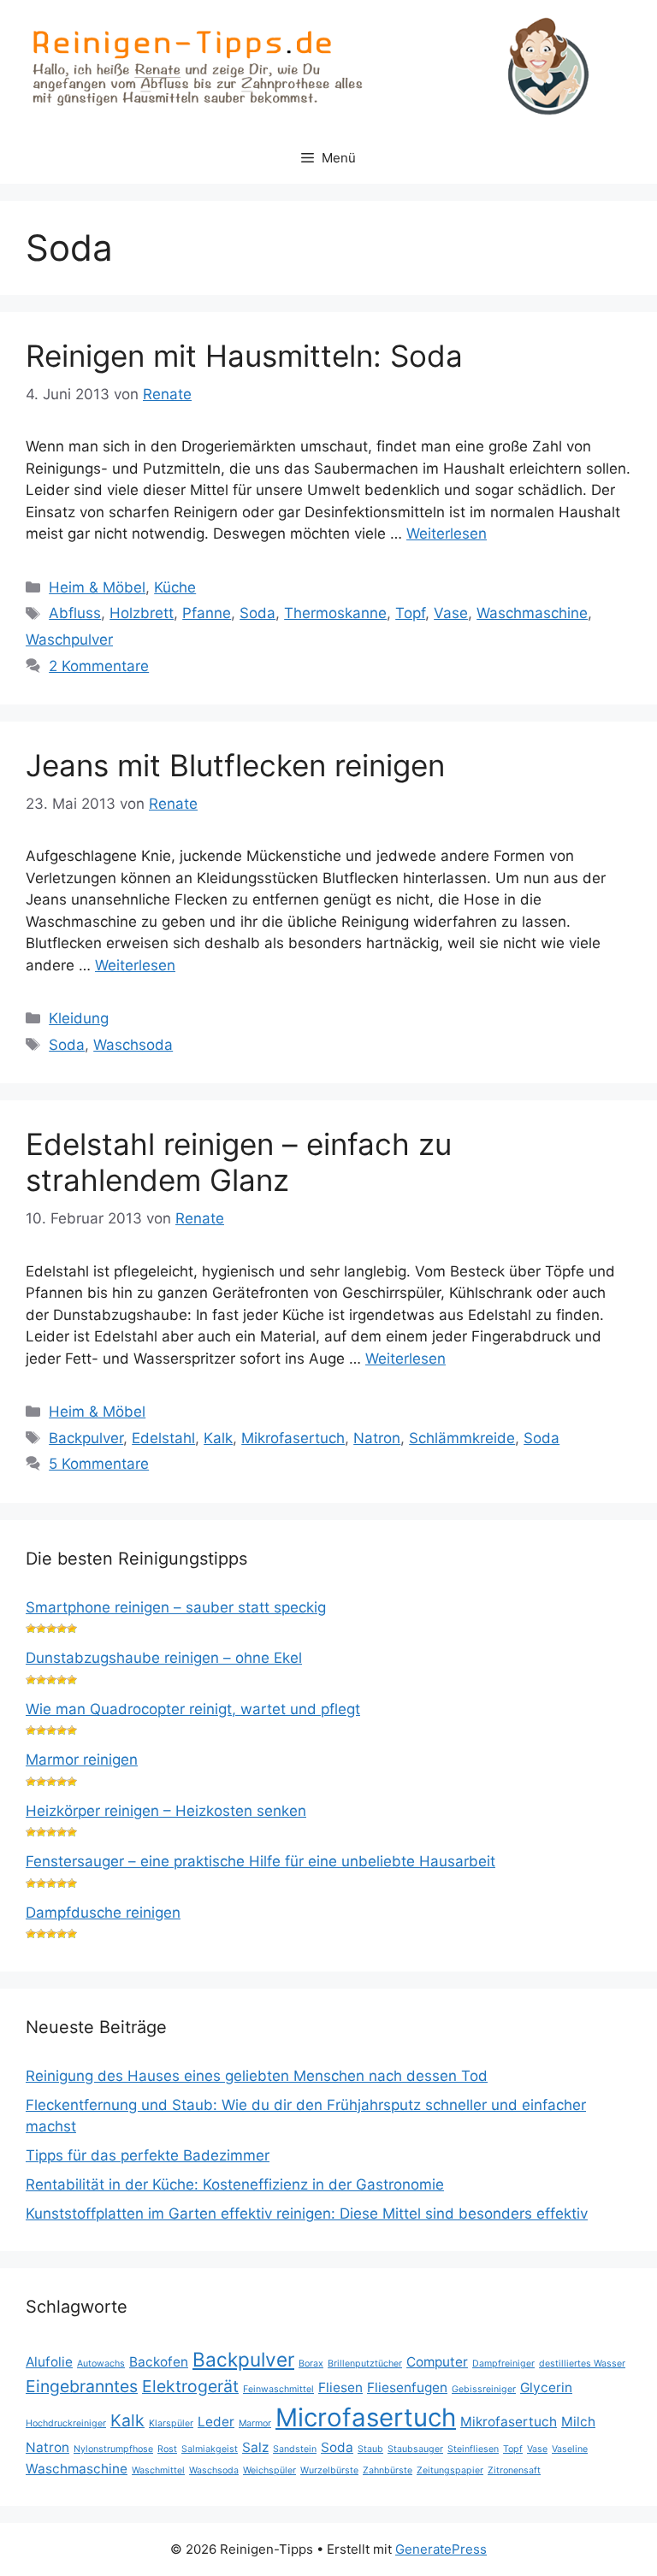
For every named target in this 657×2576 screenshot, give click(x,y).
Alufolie (49, 2362)
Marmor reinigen (82, 1760)
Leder (216, 2422)
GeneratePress (441, 2549)
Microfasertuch (366, 2417)
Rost (167, 2449)
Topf (410, 613)
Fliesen (340, 2387)
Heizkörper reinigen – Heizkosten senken (166, 1811)
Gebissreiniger (484, 2389)
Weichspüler (269, 2470)
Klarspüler (171, 2423)
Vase (451, 613)
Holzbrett (142, 613)
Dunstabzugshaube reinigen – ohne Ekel (164, 1658)
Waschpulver (69, 640)
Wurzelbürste (329, 2470)
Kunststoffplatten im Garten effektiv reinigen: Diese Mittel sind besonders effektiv (307, 2213)
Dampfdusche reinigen (103, 1913)
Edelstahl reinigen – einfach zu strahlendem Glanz (239, 1162)
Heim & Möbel (97, 587)
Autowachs (101, 2364)
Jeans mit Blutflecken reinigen (235, 765)
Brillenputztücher (365, 2364)
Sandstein (295, 2449)
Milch (578, 2422)
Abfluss (75, 613)
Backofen (159, 2362)
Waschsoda (133, 1045)
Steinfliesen (473, 2449)
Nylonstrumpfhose (113, 2449)
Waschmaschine (532, 613)
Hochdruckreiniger (66, 2423)
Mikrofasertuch (293, 1438)
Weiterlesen (447, 533)
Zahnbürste (388, 2470)
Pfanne (207, 613)
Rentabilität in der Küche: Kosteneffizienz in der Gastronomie (235, 2184)
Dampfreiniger (503, 2364)
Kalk (218, 1438)
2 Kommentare (99, 666)
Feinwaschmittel (278, 2389)
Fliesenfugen (407, 2387)
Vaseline (570, 2449)
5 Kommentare (99, 1464)
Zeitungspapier (450, 2470)
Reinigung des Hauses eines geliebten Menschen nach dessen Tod (257, 2076)
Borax (311, 2364)
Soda (257, 613)
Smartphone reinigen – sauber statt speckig (176, 1607)
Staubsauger (415, 2449)
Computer (437, 2362)
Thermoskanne (335, 613)
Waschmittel (158, 2470)
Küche (175, 587)
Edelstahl (163, 1438)
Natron (377, 1438)
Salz (255, 2447)
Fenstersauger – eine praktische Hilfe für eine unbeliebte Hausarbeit (260, 1861)
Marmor (255, 2423)
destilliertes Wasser (582, 2364)
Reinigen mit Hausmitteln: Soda (244, 356)
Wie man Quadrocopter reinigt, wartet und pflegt (193, 1709)
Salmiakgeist (210, 2449)
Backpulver (86, 1438)
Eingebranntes (82, 2386)
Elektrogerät (190, 2386)
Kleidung (79, 1018)
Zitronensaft (514, 2470)
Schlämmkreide (462, 1438)
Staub (370, 2449)
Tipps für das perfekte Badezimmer (148, 2155)
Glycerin (546, 2387)
